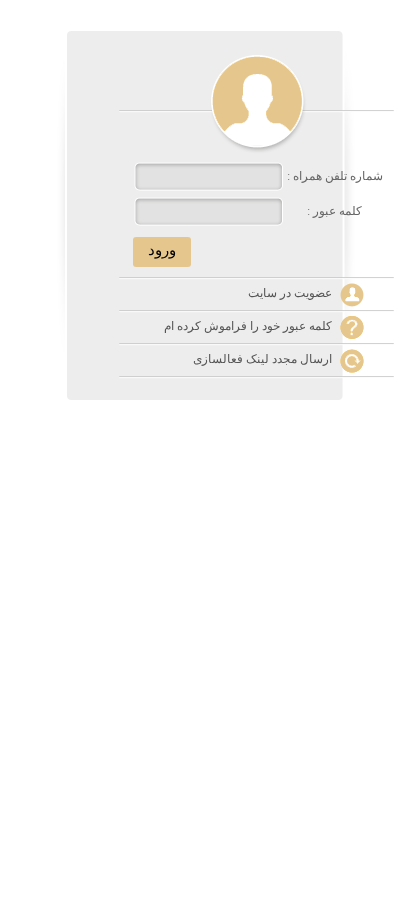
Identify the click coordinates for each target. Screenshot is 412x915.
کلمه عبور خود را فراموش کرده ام (248, 326)
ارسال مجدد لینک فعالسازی (262, 359)
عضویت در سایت (290, 293)
